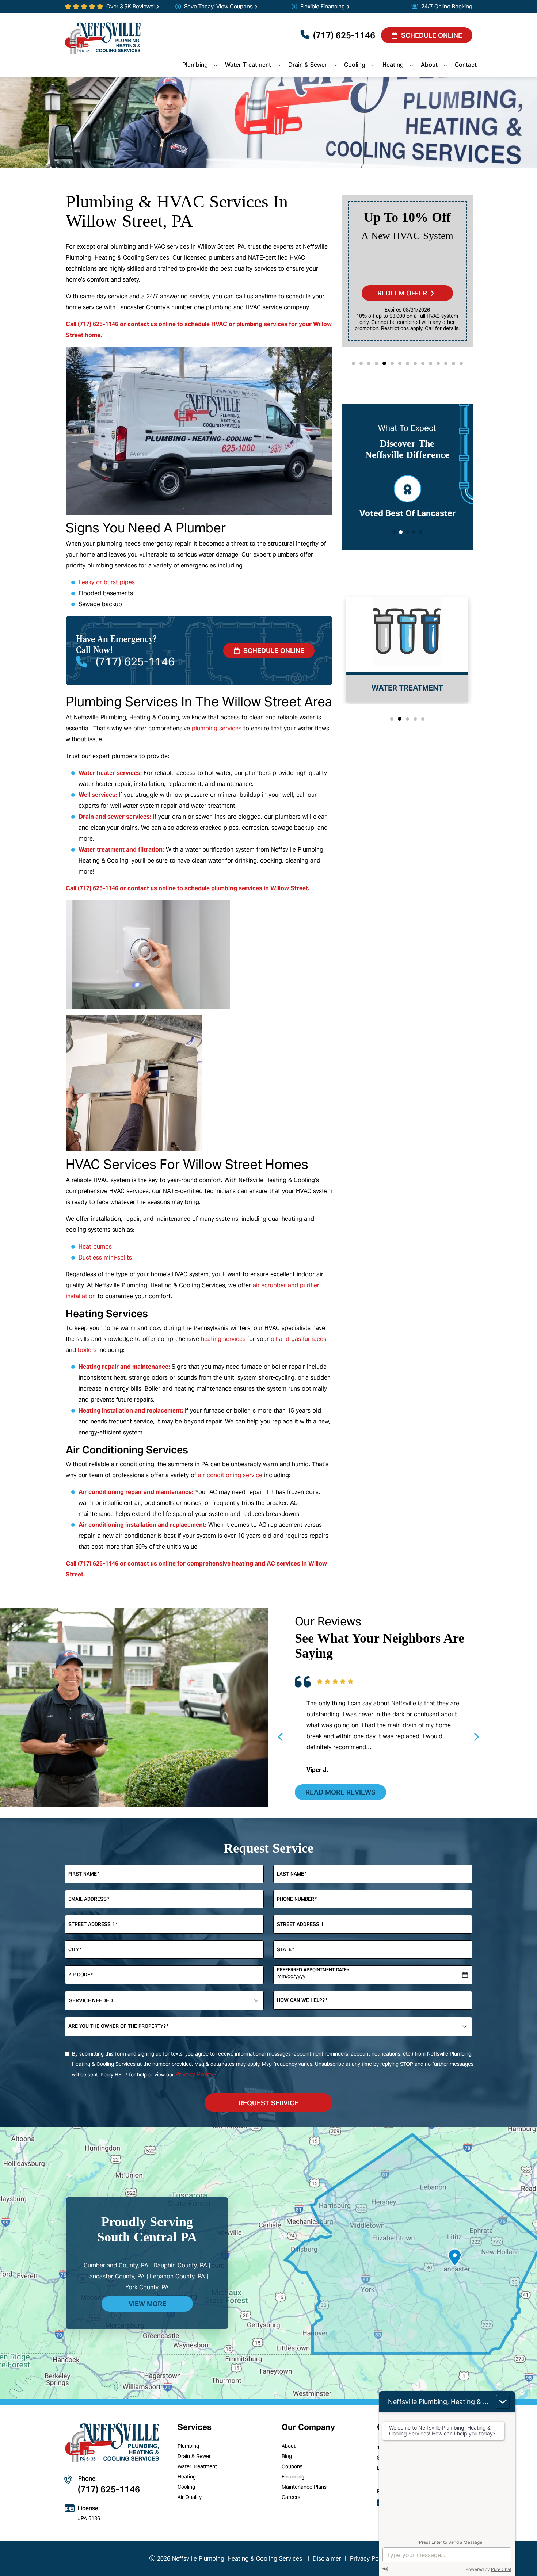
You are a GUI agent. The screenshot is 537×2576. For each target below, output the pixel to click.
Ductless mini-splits (105, 1258)
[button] (353, 364)
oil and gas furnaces (298, 1339)
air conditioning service (230, 1475)
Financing (293, 2477)
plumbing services (217, 728)
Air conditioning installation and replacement (142, 1525)
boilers (87, 1350)
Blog (287, 2456)
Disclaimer (327, 2559)
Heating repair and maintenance (123, 1367)
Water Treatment (197, 2466)
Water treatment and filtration (121, 850)
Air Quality (190, 2497)
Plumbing (188, 2446)
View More (147, 2304)
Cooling (186, 2487)
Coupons (292, 2466)
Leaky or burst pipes (107, 582)
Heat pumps (95, 1247)
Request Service (268, 2103)
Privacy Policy (194, 2074)
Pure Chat (501, 2569)
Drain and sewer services (114, 817)
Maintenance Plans (304, 2487)
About (289, 2446)
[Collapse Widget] (503, 2402)
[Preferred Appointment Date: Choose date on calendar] (465, 1975)
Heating (187, 2477)
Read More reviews (340, 1792)
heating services (223, 1339)
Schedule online (273, 651)
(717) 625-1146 (344, 35)
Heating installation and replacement (130, 1411)
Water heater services (109, 773)
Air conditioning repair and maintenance (135, 1492)
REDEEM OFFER (402, 293)
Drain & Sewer (194, 2456)
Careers (291, 2497)
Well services (97, 795)
